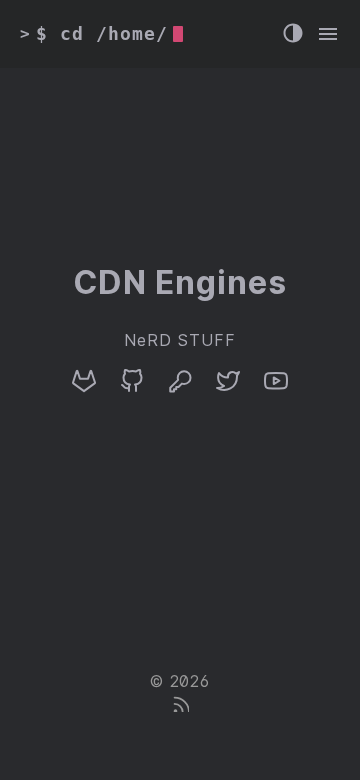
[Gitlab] (84, 387)
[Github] (132, 387)
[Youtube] (276, 387)
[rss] (180, 706)
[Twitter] (228, 387)
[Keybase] (180, 387)
